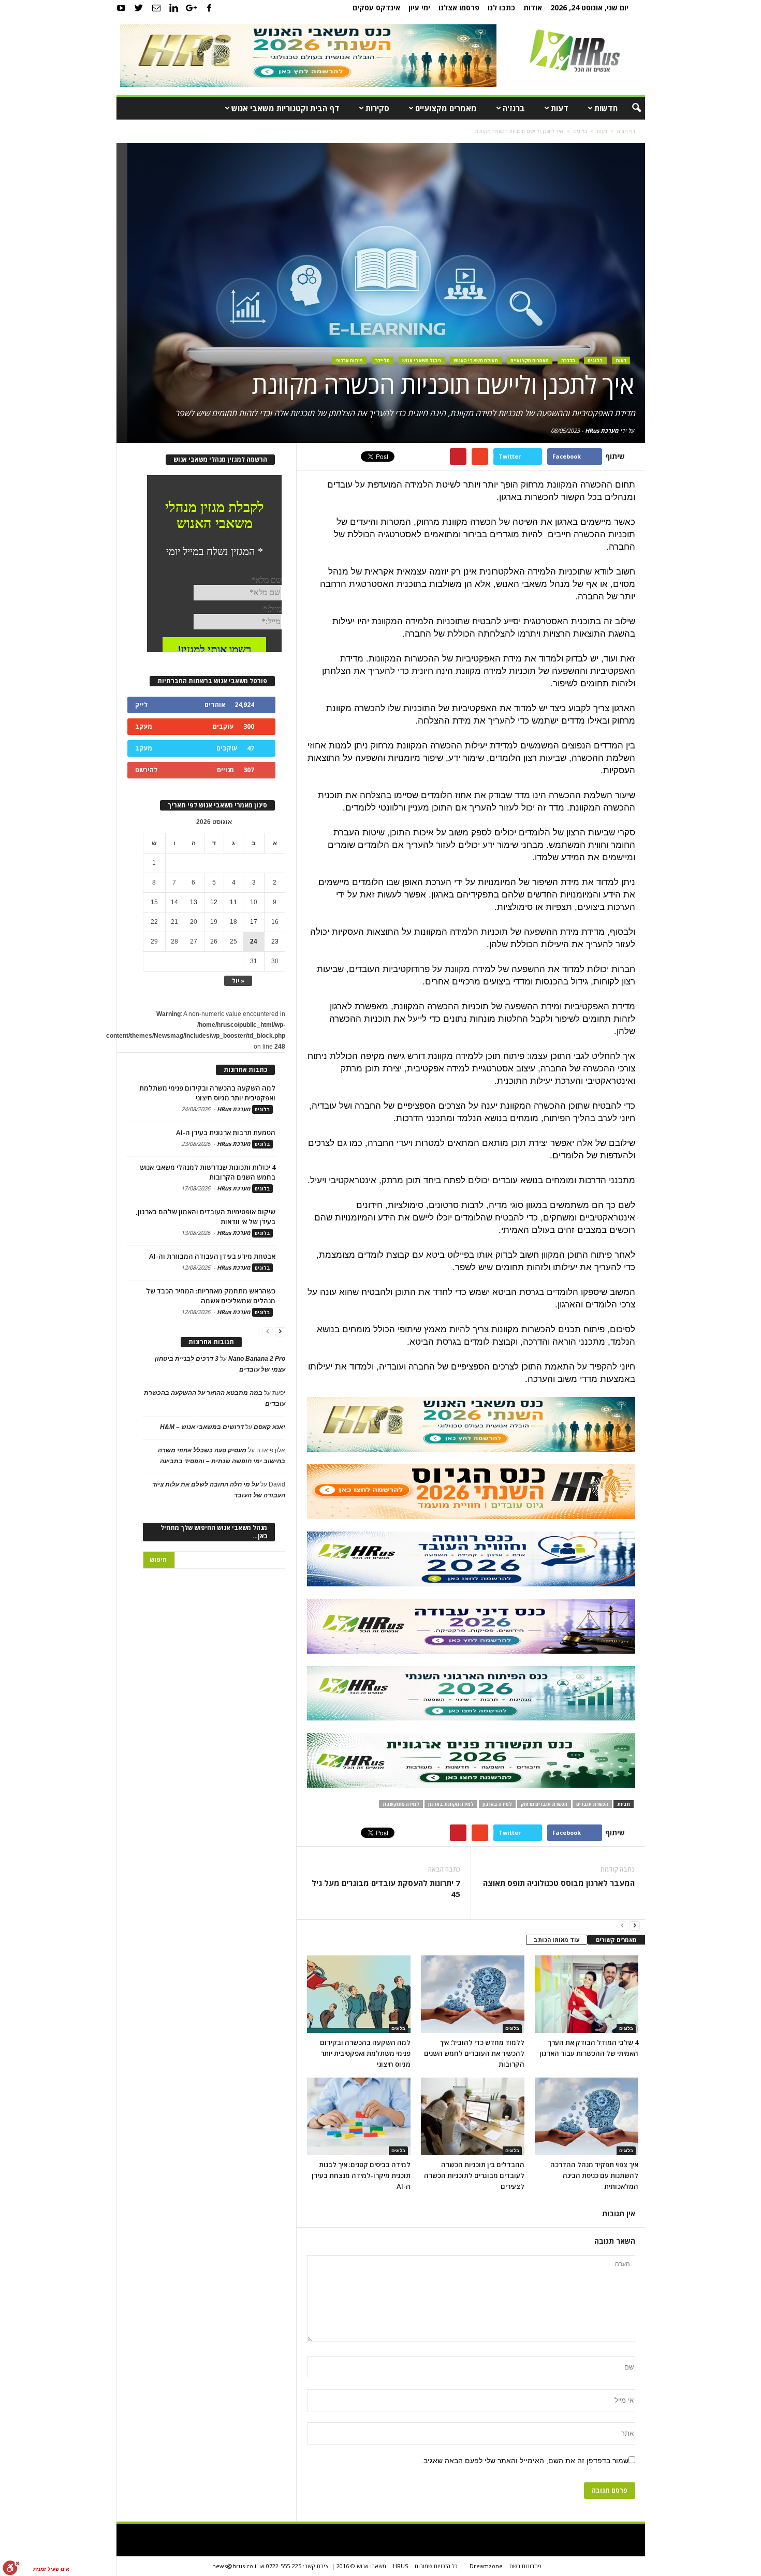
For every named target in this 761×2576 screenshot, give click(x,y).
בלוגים (595, 360)
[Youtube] (121, 8)
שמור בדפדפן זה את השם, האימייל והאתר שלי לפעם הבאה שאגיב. (525, 2461)
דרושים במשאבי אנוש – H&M (202, 1427)
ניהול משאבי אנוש (422, 360)
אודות (533, 8)
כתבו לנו (501, 8)
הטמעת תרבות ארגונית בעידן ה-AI (226, 1132)
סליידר (383, 360)
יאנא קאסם (269, 1427)
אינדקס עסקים (376, 8)
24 (254, 941)
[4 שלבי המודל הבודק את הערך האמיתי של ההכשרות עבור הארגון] (587, 1994)
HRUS (400, 2566)
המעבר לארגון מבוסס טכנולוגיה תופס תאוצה (559, 1883)
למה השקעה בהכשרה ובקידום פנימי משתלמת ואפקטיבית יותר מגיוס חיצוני (365, 2053)
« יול (238, 981)
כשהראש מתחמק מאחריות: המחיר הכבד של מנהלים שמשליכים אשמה (211, 1296)
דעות (560, 108)
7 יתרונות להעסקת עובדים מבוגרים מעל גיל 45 (386, 1888)
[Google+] (192, 8)
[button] (630, 108)
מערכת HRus (602, 430)
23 (275, 941)
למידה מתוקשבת (401, 1804)
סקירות (377, 108)
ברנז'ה (514, 108)
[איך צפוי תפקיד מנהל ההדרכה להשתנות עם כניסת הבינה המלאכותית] (587, 2116)
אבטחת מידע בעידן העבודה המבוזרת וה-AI (212, 1256)
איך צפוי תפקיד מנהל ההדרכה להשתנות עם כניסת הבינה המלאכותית (594, 2175)
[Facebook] (209, 8)
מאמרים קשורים (616, 1940)
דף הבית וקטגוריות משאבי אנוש (286, 108)
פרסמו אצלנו (459, 8)
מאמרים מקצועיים (446, 108)
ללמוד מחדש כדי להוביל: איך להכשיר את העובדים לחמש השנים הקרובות (474, 2053)
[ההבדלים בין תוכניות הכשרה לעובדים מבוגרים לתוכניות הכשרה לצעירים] (473, 2116)
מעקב (144, 726)
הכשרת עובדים (592, 1804)
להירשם (146, 770)
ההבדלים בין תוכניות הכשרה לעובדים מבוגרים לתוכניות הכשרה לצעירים (474, 2175)
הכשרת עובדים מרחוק (544, 1804)
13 (194, 902)
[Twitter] (139, 8)
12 (214, 902)
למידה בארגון (497, 1804)
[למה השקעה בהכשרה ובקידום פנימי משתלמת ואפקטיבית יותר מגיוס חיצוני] (359, 1994)
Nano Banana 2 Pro (257, 1359)
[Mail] (156, 8)
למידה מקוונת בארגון (451, 1804)
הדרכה (568, 360)
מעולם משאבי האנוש (476, 360)
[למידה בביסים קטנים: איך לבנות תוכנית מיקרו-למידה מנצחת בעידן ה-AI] (359, 2116)
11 (233, 902)
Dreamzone (486, 2566)
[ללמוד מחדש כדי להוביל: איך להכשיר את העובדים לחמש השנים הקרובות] (473, 1994)
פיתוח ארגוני (349, 360)
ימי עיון (419, 8)
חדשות (606, 108)
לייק (141, 705)
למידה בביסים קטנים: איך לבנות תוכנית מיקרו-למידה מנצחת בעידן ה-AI (361, 2175)
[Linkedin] (174, 8)
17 (254, 922)
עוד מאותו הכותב (557, 1940)
